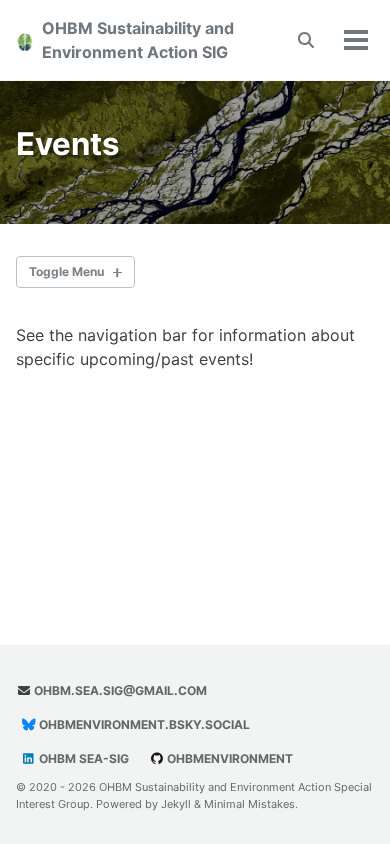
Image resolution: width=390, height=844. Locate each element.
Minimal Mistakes (249, 804)
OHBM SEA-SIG (82, 758)
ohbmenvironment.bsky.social (143, 724)
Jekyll (176, 804)
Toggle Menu (66, 271)
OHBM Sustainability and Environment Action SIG (138, 40)
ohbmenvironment (228, 758)
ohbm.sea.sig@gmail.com (119, 690)
